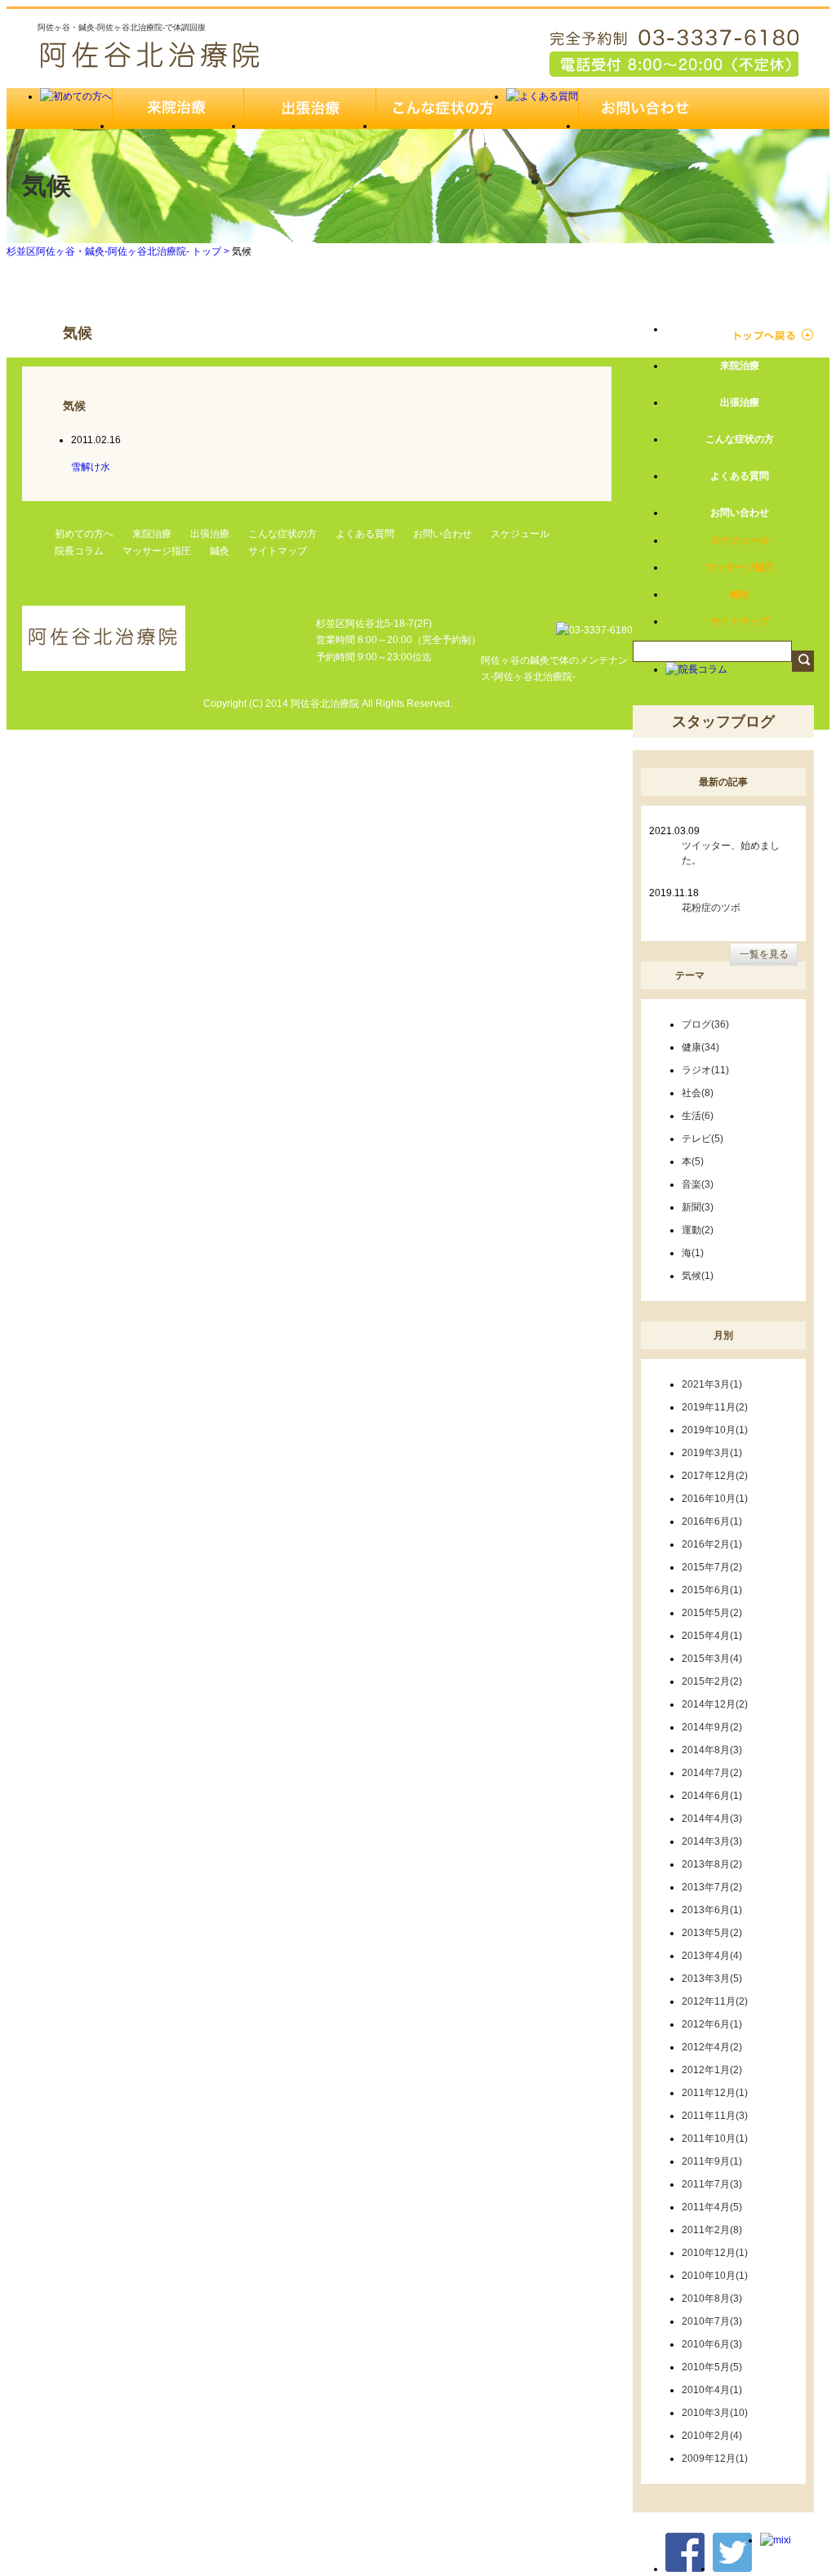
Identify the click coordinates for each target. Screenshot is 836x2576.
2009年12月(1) (715, 2458)
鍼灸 (220, 551)
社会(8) (698, 1093)
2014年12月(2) (715, 1704)
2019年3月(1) (712, 1453)
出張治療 (210, 534)
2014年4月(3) (712, 1819)
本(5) (693, 1161)
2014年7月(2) (712, 1773)
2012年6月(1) (712, 2024)
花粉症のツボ (711, 908)
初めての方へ (84, 534)
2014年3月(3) (712, 1841)
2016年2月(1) (712, 1544)
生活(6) (698, 1116)
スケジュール (520, 534)
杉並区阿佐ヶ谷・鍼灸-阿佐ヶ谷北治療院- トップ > (119, 251)
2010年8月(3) (712, 2298)
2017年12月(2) (715, 1476)
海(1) (693, 1253)
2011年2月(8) (712, 2230)
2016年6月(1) (712, 1521)
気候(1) (698, 1276)
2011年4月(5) (712, 2207)
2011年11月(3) (715, 2116)
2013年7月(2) (712, 1887)
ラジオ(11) (705, 1070)
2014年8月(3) (712, 1750)
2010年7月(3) (712, 2321)
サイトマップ (278, 551)
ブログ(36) (705, 1024)
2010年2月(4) (712, 2436)
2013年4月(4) (712, 1956)
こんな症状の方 (282, 534)
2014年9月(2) (712, 1727)
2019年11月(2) (715, 1407)
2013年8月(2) (712, 1864)
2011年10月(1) (715, 2139)
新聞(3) (698, 1207)
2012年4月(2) (712, 2047)
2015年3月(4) (712, 1659)
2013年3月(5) (712, 1979)
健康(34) (700, 1047)
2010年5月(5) (712, 2367)
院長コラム (79, 551)
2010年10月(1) (715, 2276)
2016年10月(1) (715, 1499)
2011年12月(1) (715, 2093)
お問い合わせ (442, 534)
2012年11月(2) (715, 2001)
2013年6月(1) (712, 1910)
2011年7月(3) (712, 2184)
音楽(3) (698, 1184)
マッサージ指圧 (157, 551)
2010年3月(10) (715, 2413)
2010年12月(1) (715, 2253)
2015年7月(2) (712, 1567)
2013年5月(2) (712, 1933)
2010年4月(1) (712, 2390)
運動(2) (698, 1230)
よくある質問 (365, 534)
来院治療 (152, 534)
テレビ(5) (703, 1139)
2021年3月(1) (712, 1384)
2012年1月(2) (712, 2070)
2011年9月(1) (712, 2161)
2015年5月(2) (712, 1613)
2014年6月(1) (712, 1796)
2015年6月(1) (712, 1590)
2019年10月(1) (715, 1430)
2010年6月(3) (712, 2344)
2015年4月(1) (712, 1636)
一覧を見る (764, 954)
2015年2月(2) (712, 1681)
